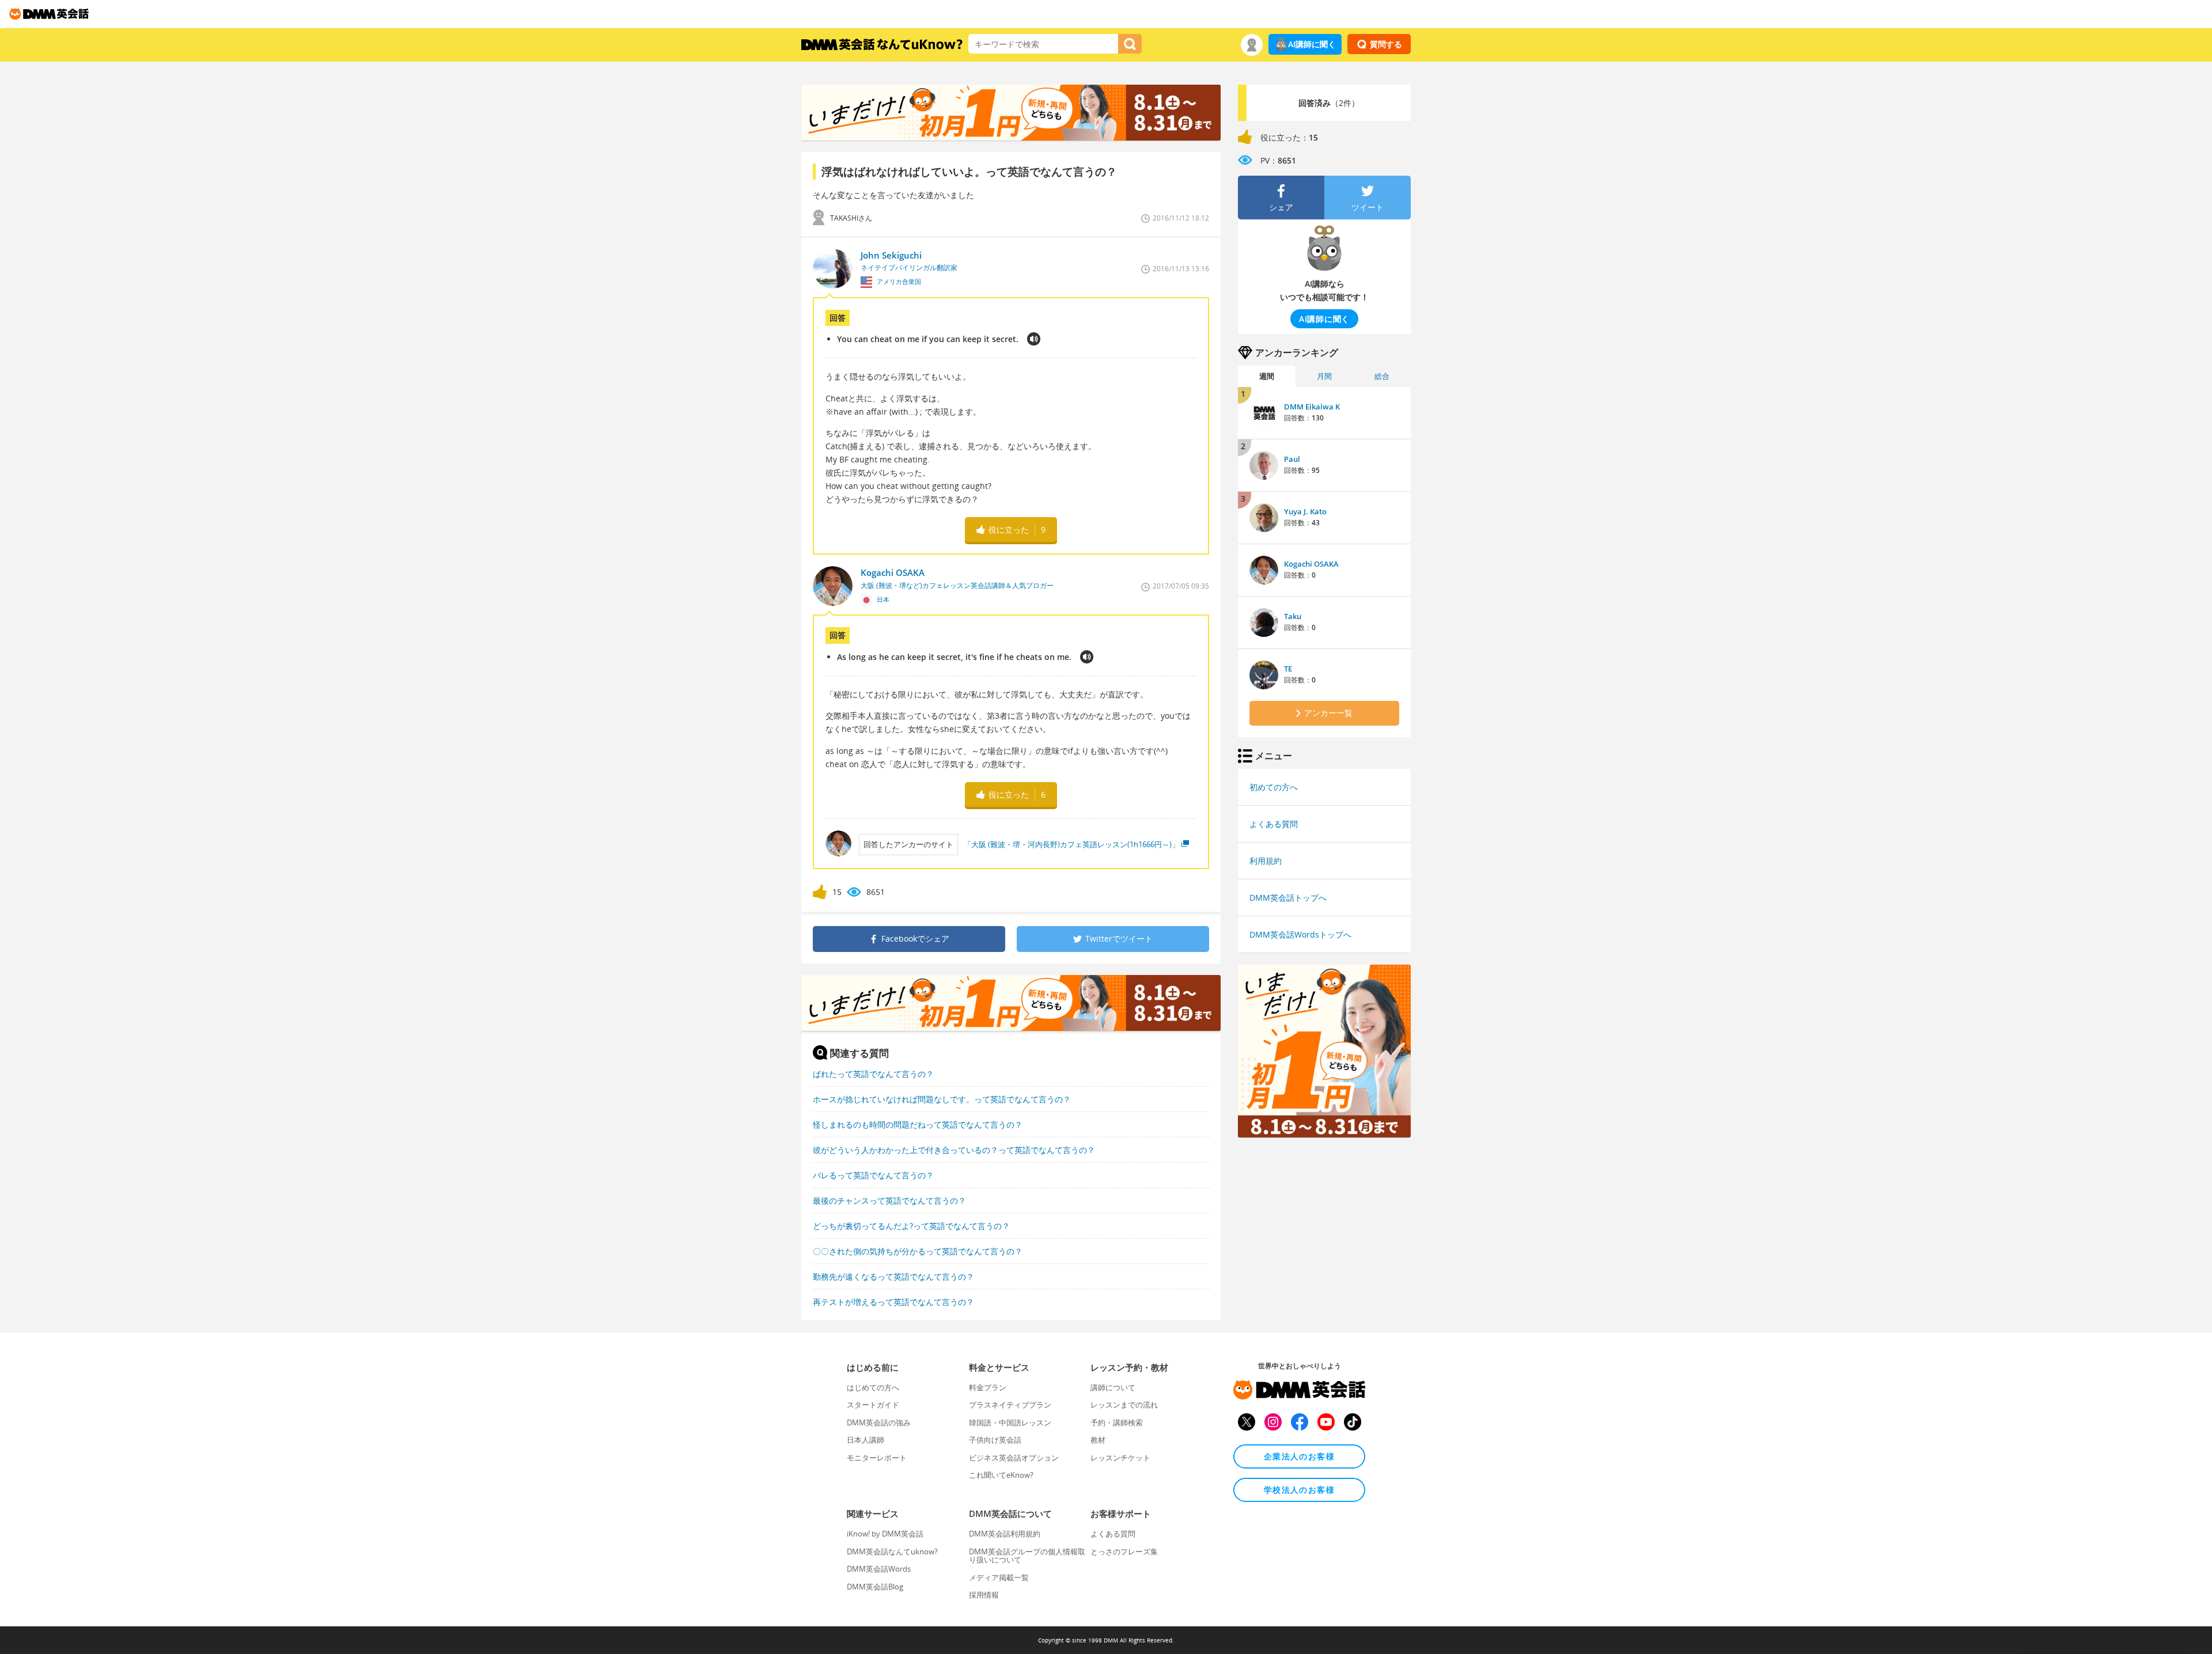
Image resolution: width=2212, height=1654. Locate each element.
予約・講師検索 (1117, 1422)
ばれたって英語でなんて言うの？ (873, 1074)
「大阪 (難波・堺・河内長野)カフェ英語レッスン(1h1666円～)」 (1071, 844)
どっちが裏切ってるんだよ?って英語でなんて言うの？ (911, 1226)
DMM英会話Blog (875, 1587)
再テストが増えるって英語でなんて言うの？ (893, 1302)
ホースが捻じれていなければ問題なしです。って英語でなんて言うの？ (942, 1099)
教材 (1098, 1440)
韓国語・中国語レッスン (1010, 1422)
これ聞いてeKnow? (1001, 1475)
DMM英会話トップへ (1288, 898)
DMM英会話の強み (879, 1422)
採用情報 (984, 1595)
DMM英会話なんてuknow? (892, 1551)
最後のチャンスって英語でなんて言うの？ (889, 1200)
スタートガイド (873, 1405)
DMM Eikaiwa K (1312, 407)
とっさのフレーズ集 (1124, 1551)
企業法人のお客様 (1299, 1456)
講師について (1113, 1387)
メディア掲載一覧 (999, 1577)
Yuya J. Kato (1305, 511)
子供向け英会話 (995, 1440)
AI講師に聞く (1312, 44)
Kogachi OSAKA (1311, 564)
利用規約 (1266, 861)
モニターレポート (877, 1458)
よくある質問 (1274, 824)
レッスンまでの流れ (1124, 1405)
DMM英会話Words (879, 1569)
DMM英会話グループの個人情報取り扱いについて (1027, 1556)
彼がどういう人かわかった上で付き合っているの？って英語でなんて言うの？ (954, 1150)
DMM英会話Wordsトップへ (1300, 934)
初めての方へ (1274, 787)
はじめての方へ (873, 1387)
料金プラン (988, 1387)
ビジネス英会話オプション (1014, 1458)
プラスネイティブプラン (1010, 1405)
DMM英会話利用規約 (1005, 1534)
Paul (1292, 459)
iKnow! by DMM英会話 (885, 1534)
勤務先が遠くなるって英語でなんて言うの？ (893, 1276)
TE (1288, 669)
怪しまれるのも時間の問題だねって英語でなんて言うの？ (918, 1124)
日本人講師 (866, 1440)
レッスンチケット (1120, 1458)
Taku (1293, 616)
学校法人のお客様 (1299, 1490)
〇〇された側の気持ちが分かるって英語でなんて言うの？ (918, 1251)
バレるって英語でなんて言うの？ (873, 1175)
